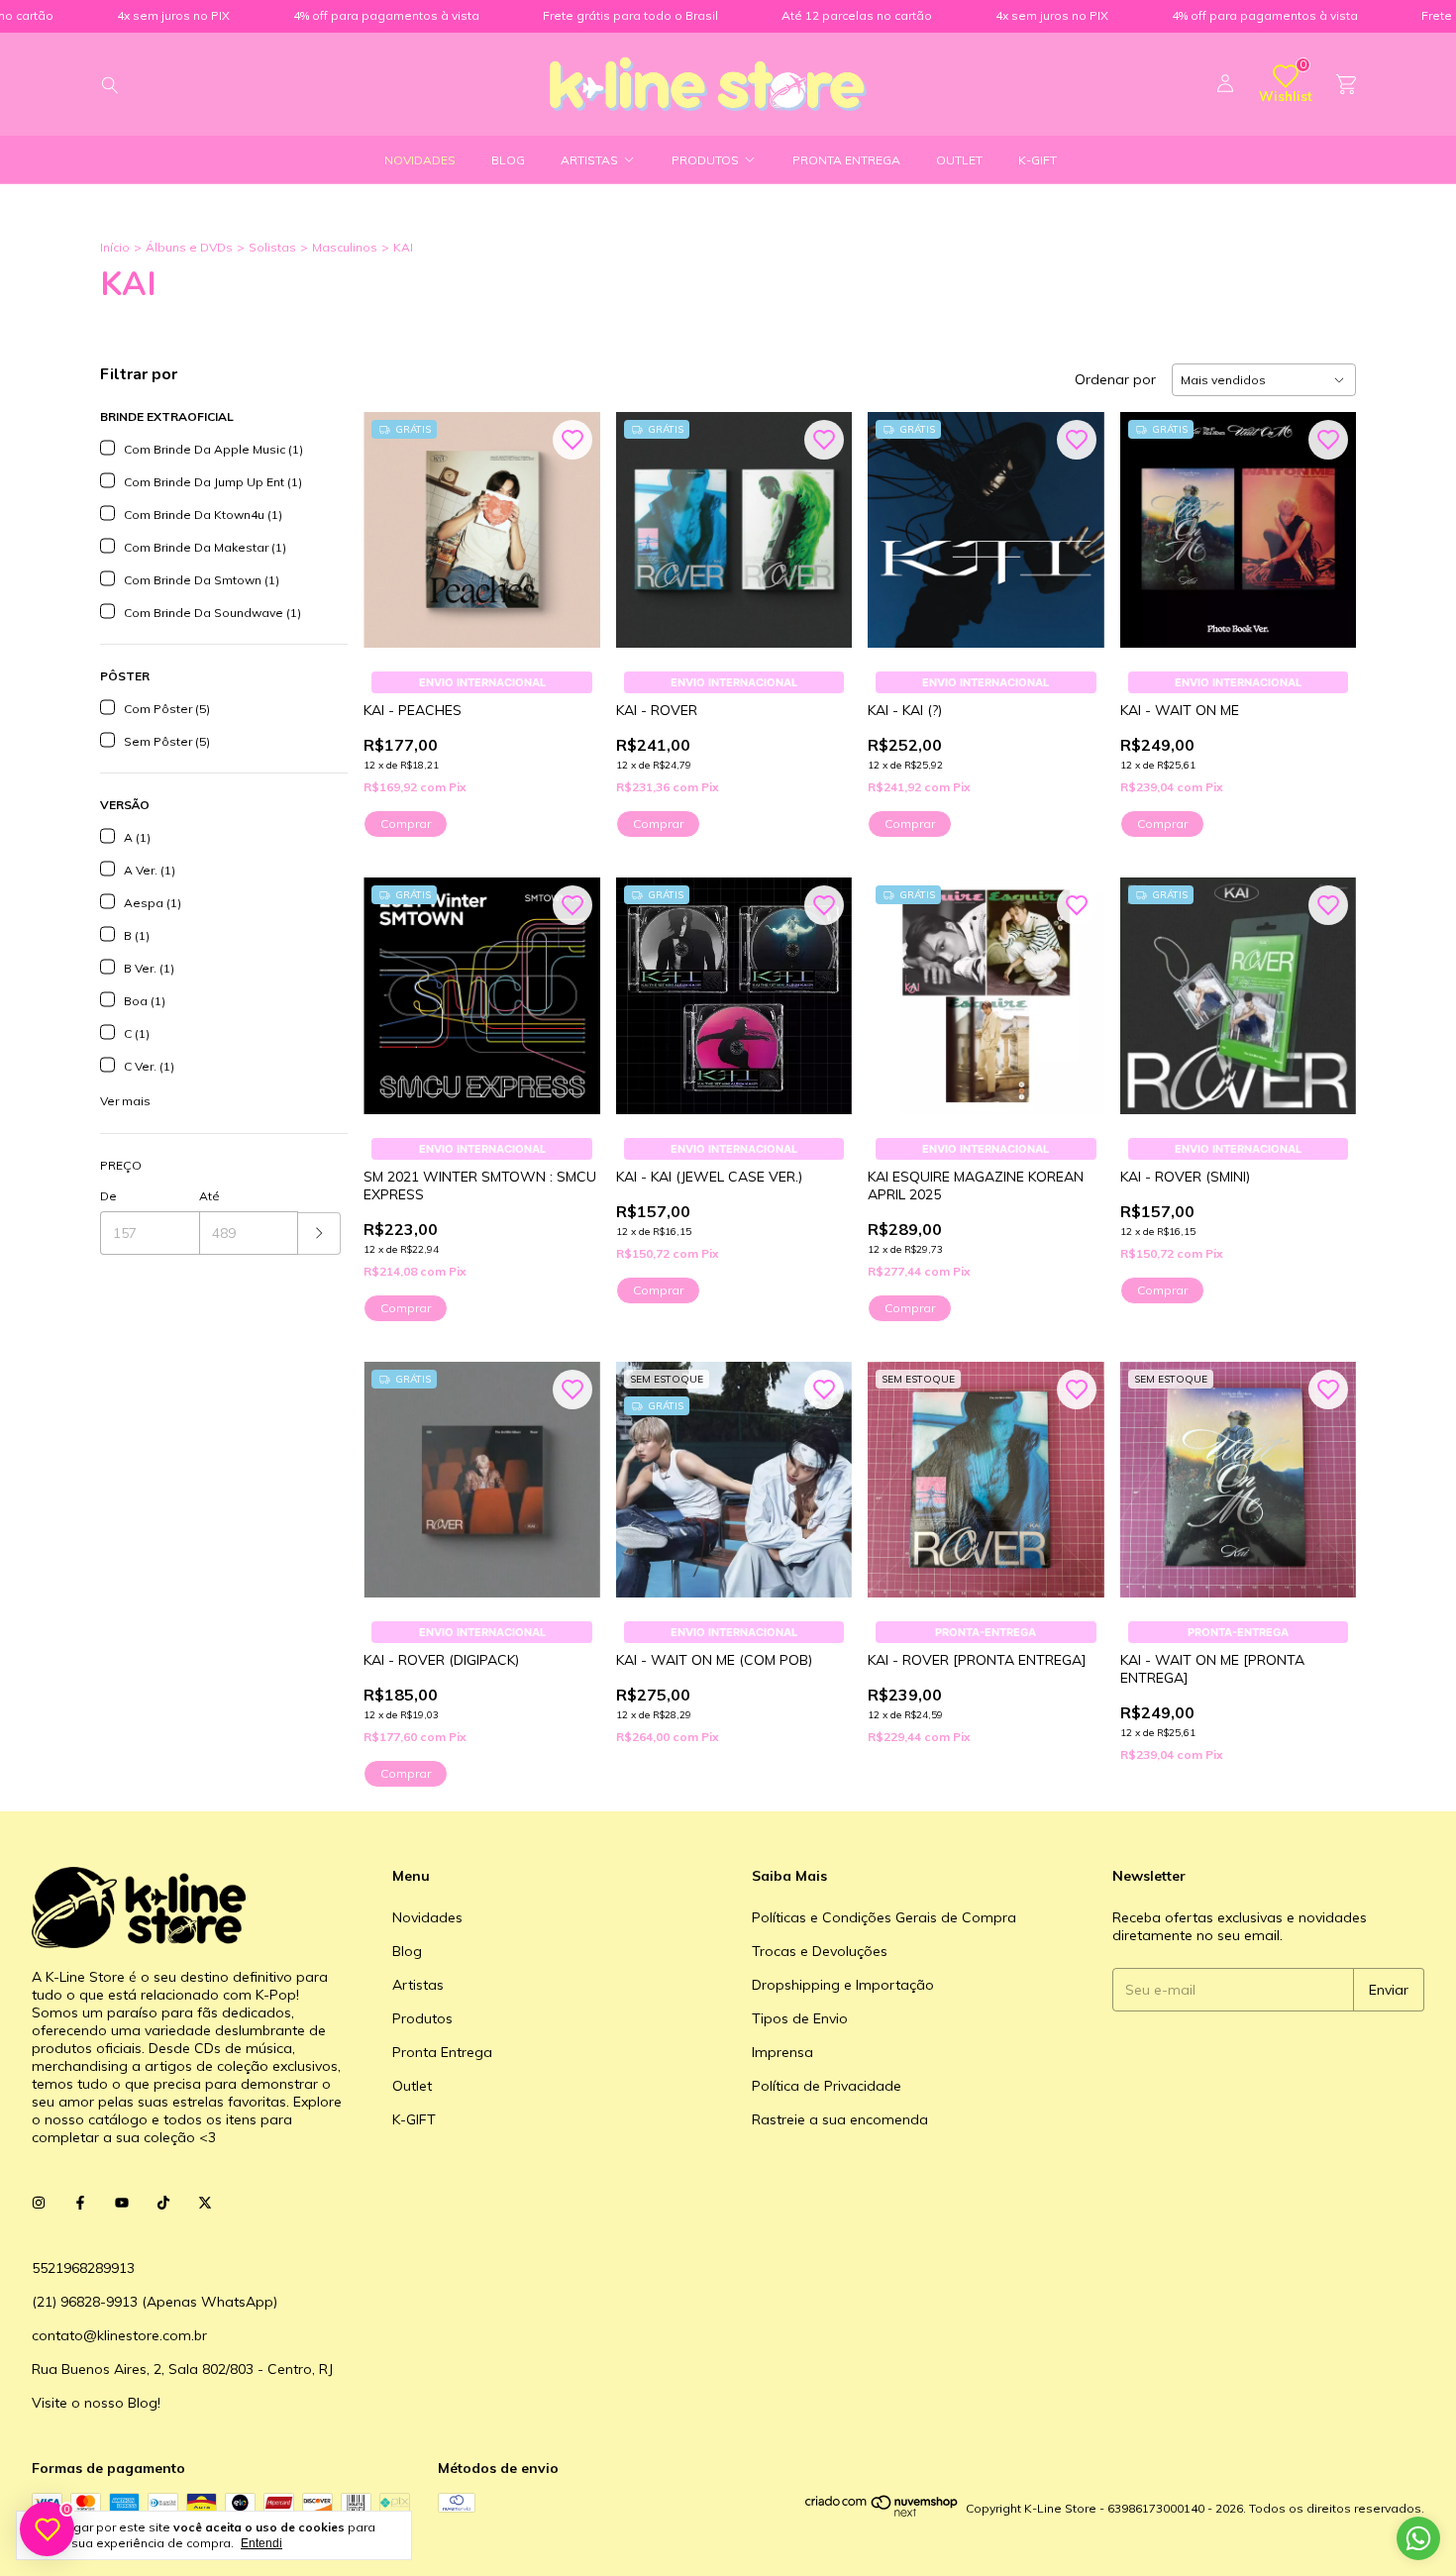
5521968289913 (83, 2268)
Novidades (420, 160)
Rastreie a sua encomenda (840, 2119)
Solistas (272, 247)
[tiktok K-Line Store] (163, 2203)
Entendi (261, 2543)
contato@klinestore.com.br (119, 2335)
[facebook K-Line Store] (80, 2203)
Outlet (959, 160)
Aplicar (319, 1234)
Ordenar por (1115, 379)
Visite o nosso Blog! (96, 2403)
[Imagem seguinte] (571, 517)
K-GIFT (1038, 160)
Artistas (589, 160)
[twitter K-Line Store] (205, 2203)
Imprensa (782, 2052)
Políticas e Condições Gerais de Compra (884, 1917)
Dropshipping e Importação (843, 1985)
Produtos (705, 160)
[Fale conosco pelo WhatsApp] (1418, 2538)
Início (115, 247)
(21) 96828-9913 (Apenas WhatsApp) (155, 2302)
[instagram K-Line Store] (39, 2203)
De (108, 1196)
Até (209, 1196)
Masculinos (345, 247)
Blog (508, 160)
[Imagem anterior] (393, 517)
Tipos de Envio (800, 2018)
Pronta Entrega (846, 160)
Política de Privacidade (827, 2086)
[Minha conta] (1225, 84)
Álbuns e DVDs (189, 247)
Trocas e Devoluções (820, 1951)
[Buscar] (110, 84)
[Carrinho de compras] (1346, 85)
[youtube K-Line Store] (122, 2203)
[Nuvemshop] (882, 2513)
